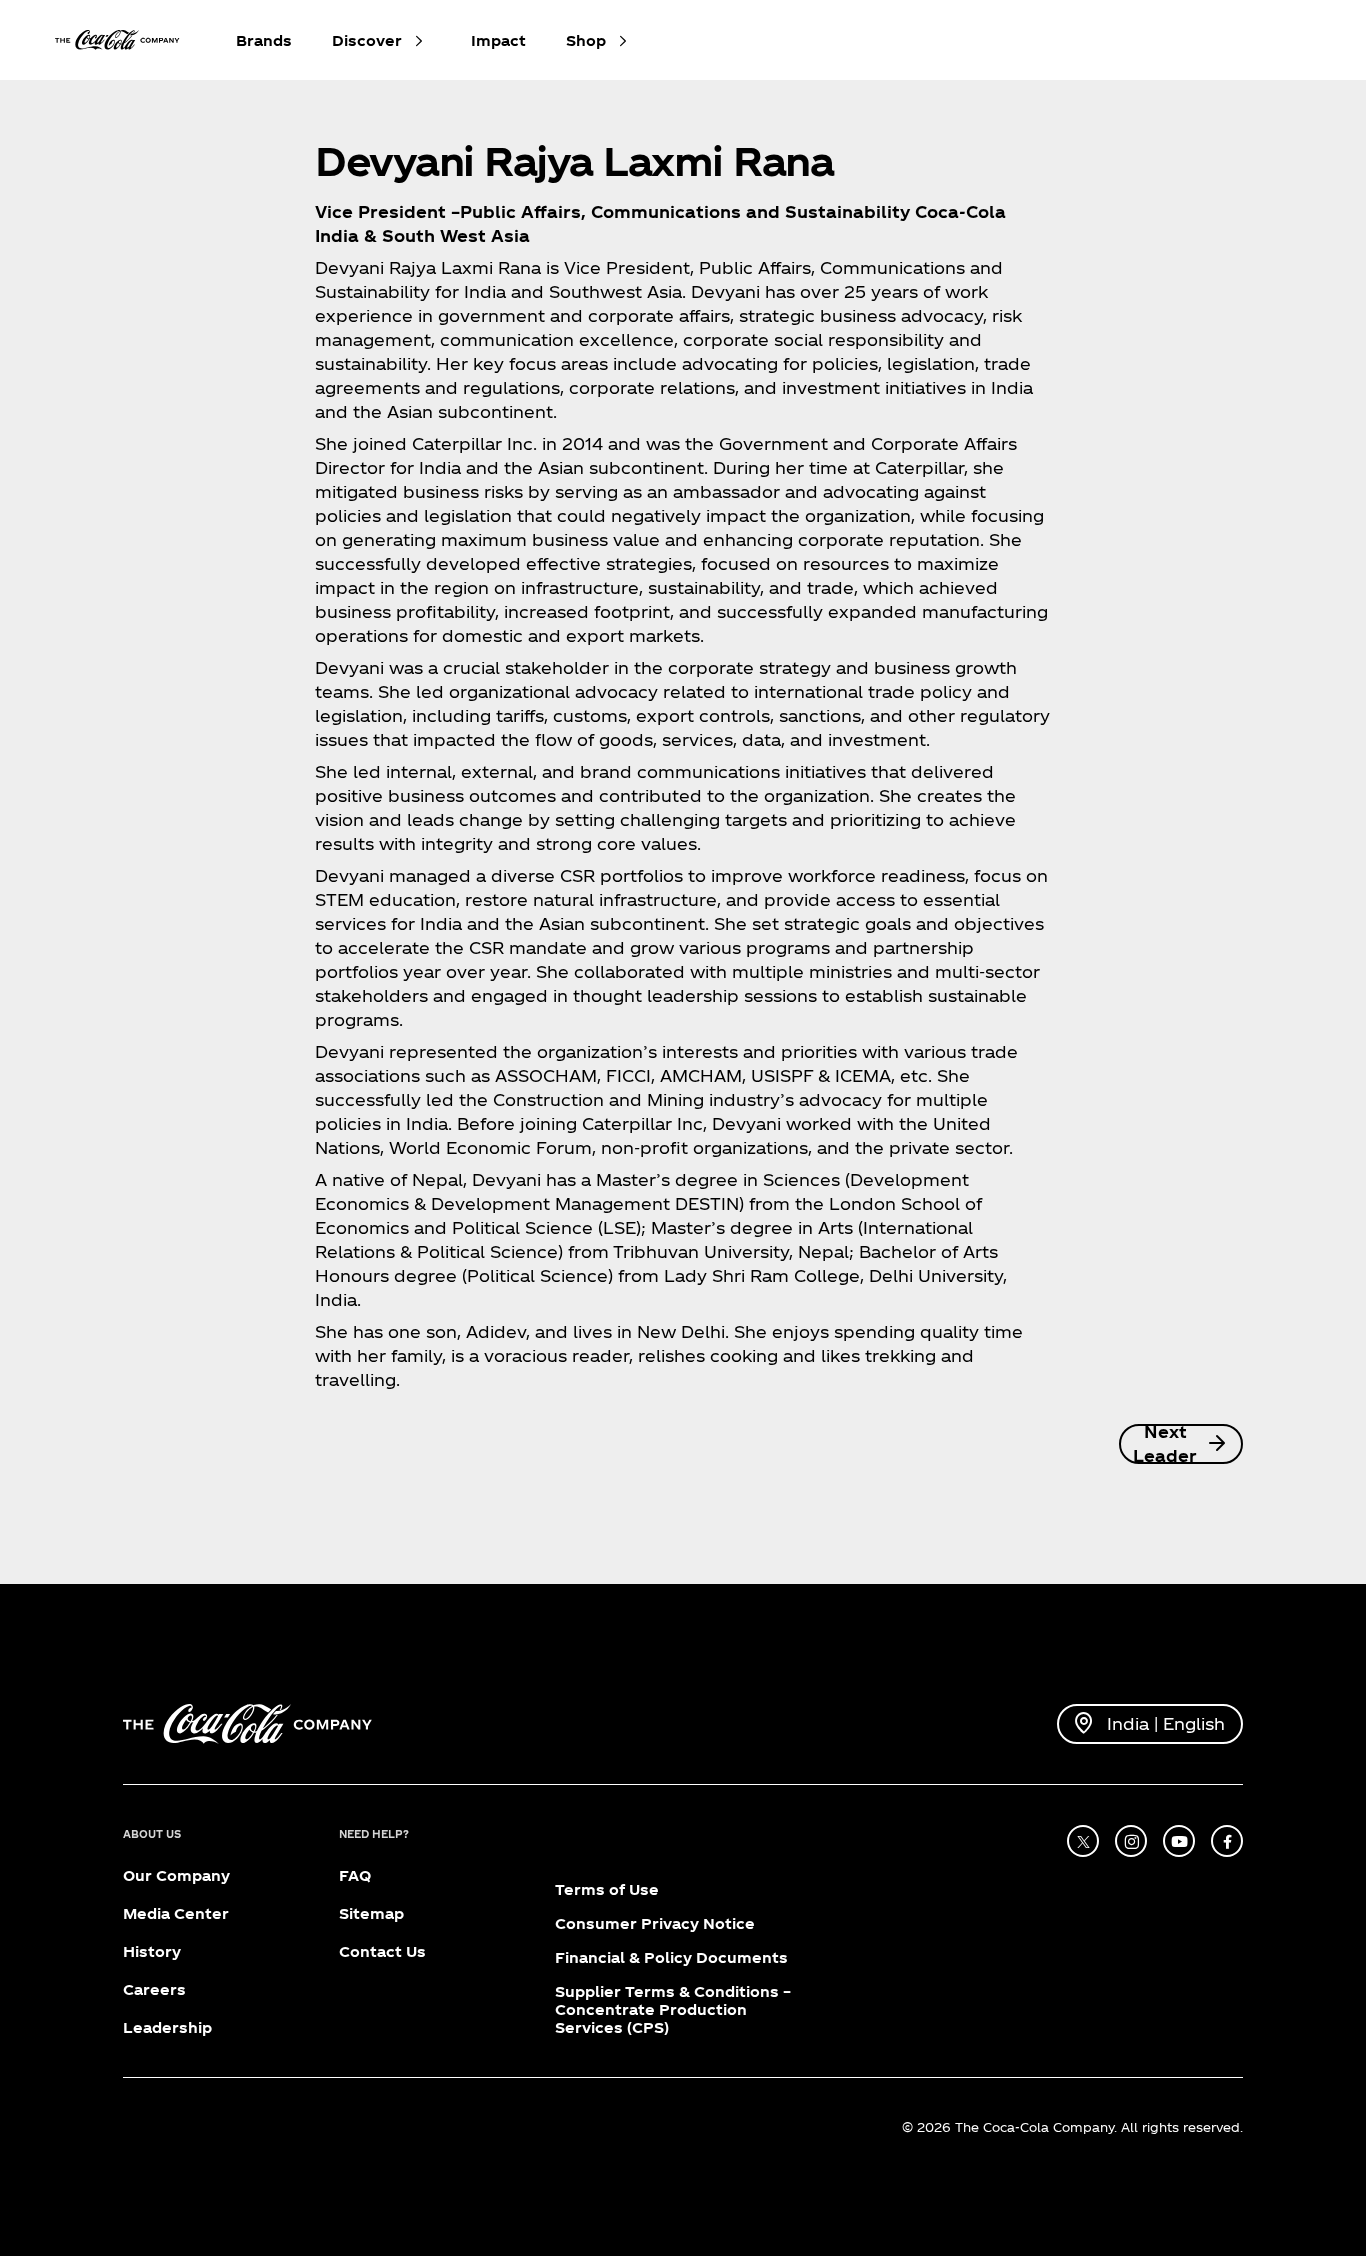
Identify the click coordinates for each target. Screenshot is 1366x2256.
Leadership (167, 2027)
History (152, 1951)
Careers (154, 1989)
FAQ (355, 1875)
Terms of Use (607, 1889)
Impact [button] (498, 40)
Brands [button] (264, 40)
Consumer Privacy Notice (655, 1923)
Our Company (176, 1875)
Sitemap (371, 1913)
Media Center (176, 1913)
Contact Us (382, 1951)
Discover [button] (367, 40)
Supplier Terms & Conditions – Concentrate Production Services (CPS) (673, 2009)
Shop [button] (586, 40)
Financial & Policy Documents (671, 1957)
